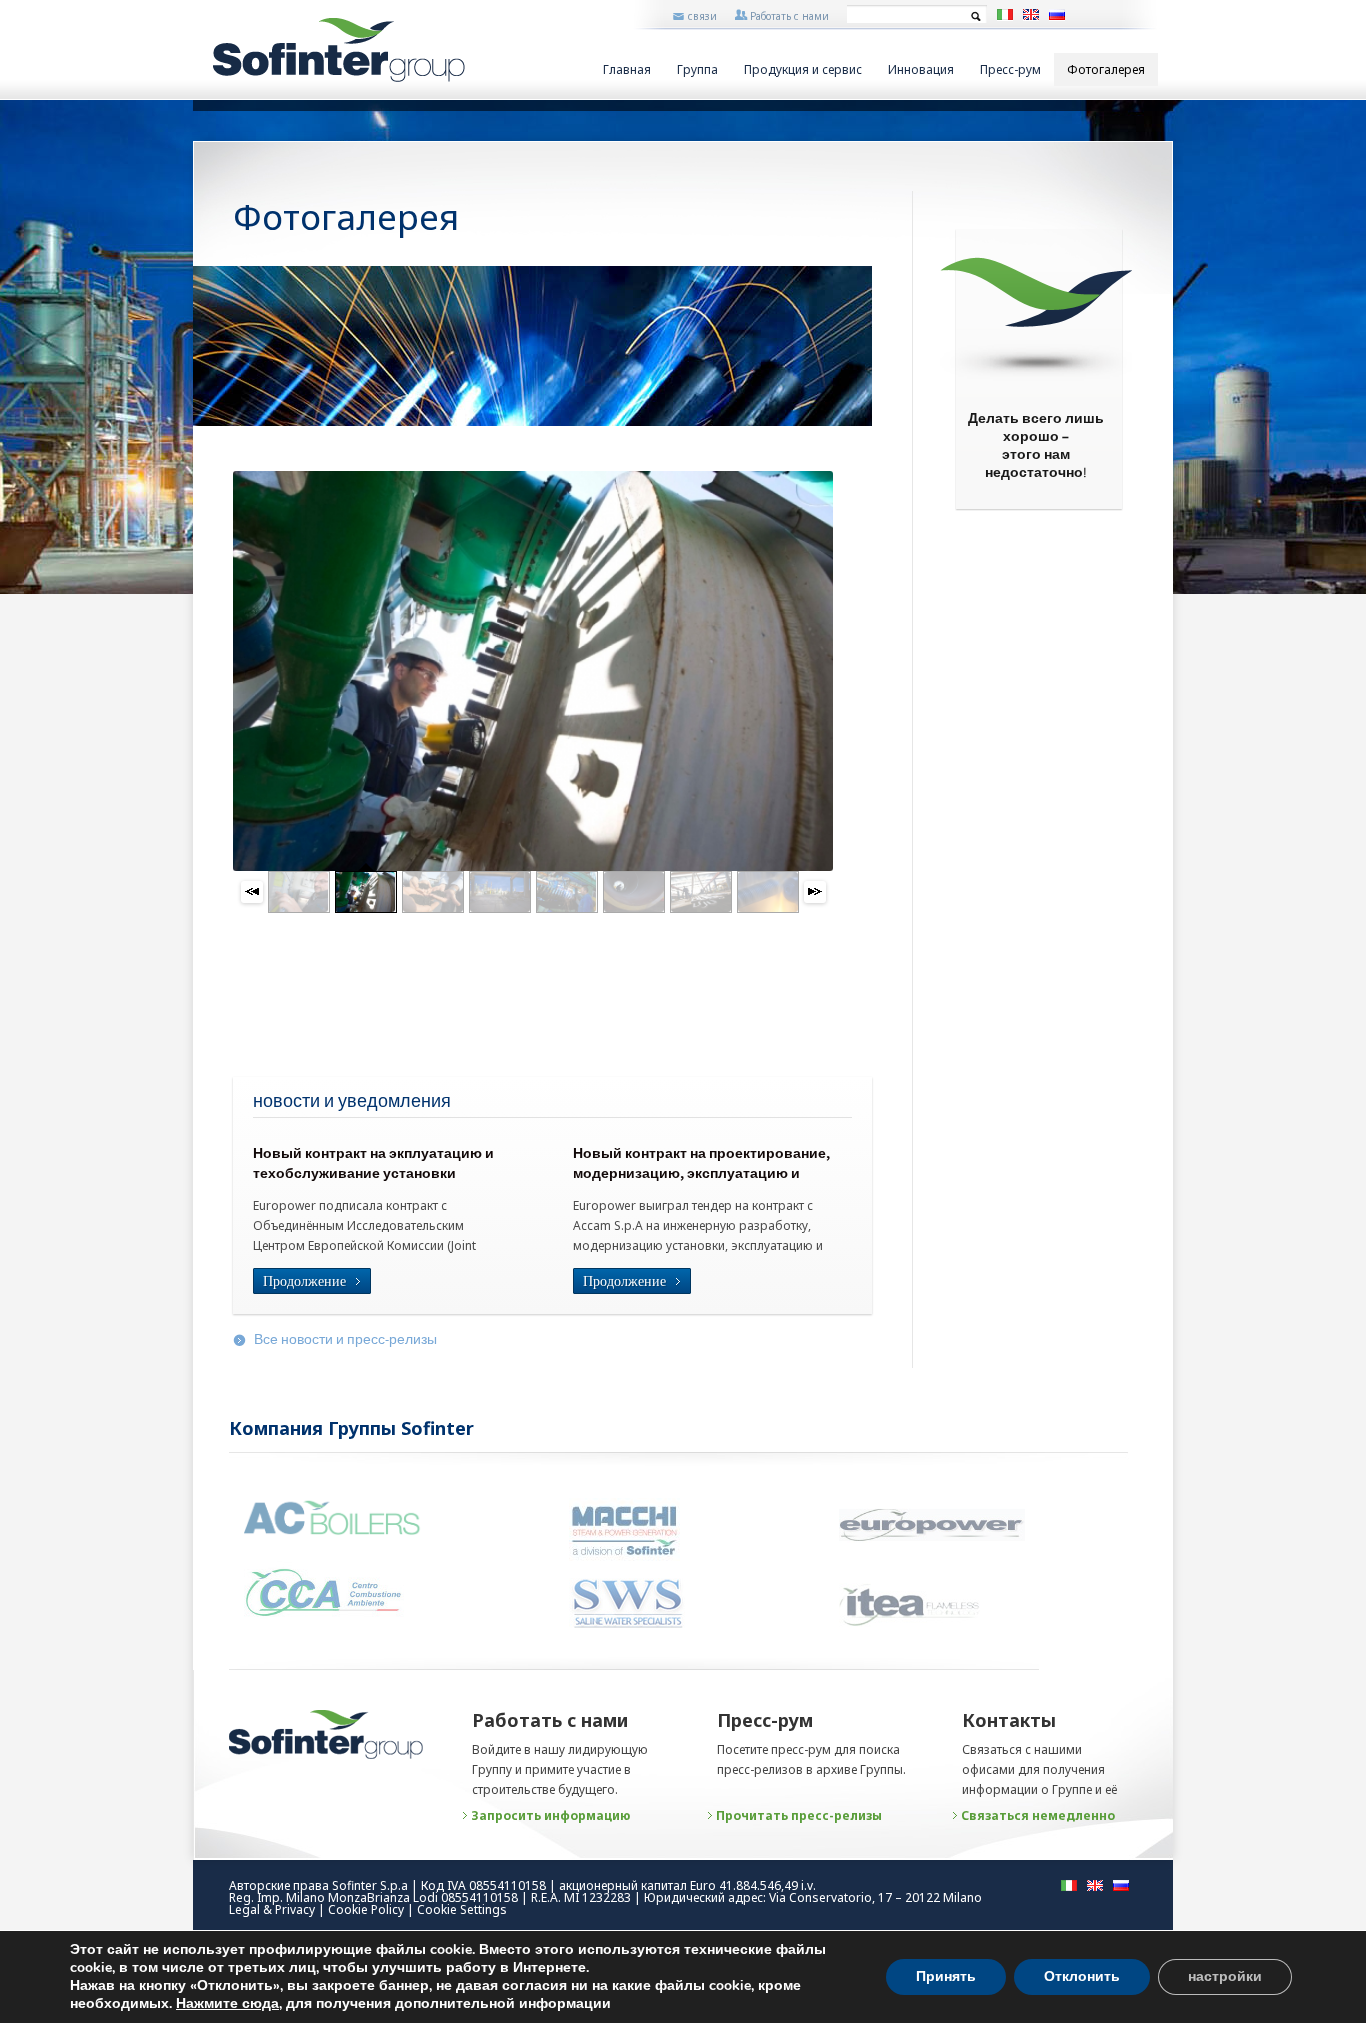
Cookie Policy (366, 1909)
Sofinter (339, 50)
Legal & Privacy (272, 1909)
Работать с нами (789, 16)
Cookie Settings (462, 1909)
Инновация (921, 69)
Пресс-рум (1010, 69)
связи (702, 16)
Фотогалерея (1106, 69)
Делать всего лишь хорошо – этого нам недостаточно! (1036, 447)
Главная (627, 69)
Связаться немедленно (1038, 1816)
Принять (946, 1976)
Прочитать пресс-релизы (799, 1816)
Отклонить (1082, 1976)
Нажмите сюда (227, 2004)
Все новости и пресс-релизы (345, 1340)
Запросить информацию (550, 1816)
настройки (1225, 1976)
